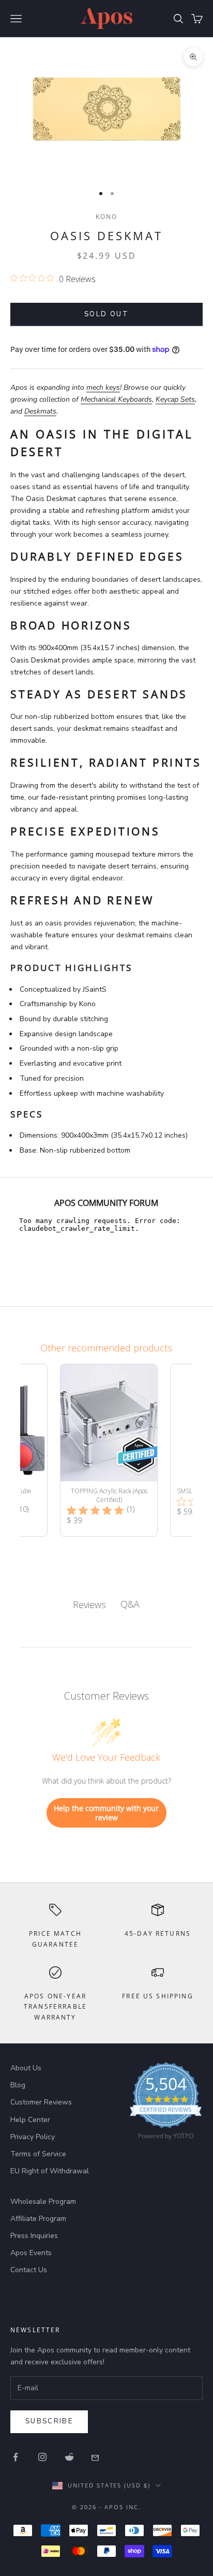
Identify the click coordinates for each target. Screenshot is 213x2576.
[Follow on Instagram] (42, 2457)
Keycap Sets (175, 399)
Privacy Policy (33, 2137)
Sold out (106, 314)
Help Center (30, 2120)
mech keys (103, 387)
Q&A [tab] (130, 1604)
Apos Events (31, 2253)
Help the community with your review (106, 1813)
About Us (26, 2068)
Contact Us (29, 2270)
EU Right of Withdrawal (50, 2171)
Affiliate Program (38, 2219)
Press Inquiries (34, 2236)
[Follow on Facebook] (16, 2457)
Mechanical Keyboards (116, 399)
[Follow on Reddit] (69, 2457)
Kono (107, 217)
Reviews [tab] (89, 1605)
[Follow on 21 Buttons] (96, 2457)
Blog (18, 2085)
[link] (166, 2103)
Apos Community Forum (106, 1203)
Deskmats (40, 411)
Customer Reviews (41, 2102)
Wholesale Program (43, 2202)
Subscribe (49, 2421)
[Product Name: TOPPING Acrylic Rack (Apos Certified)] (109, 1450)
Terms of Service (38, 2154)
